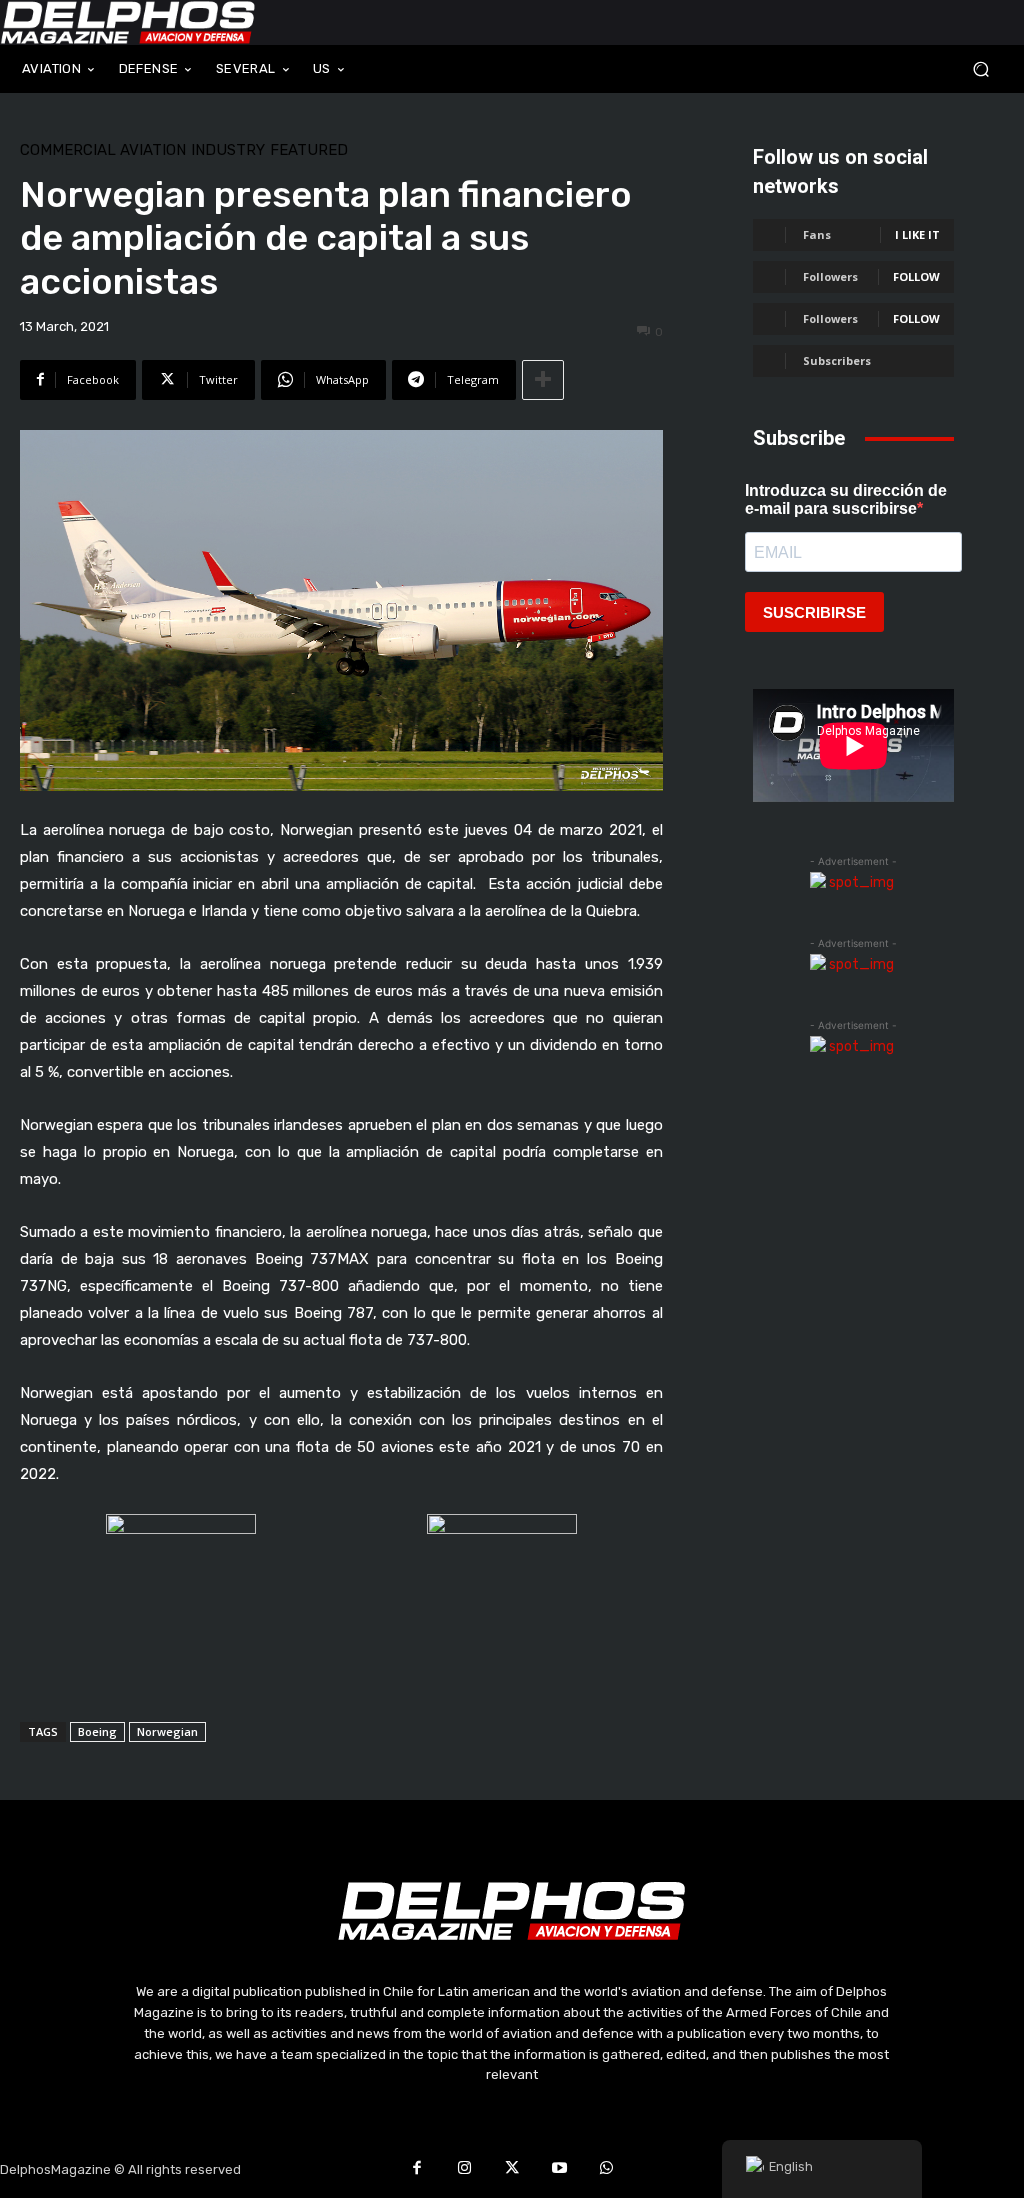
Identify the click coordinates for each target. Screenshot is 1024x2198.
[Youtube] (560, 2170)
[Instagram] (465, 2170)
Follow (916, 276)
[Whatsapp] (607, 2170)
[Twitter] (512, 2170)
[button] (896, 68)
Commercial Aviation (103, 150)
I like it (917, 234)
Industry (228, 150)
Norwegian (167, 1731)
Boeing (97, 1731)
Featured (309, 150)
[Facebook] (417, 2170)
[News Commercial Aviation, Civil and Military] (128, 22)
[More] (543, 380)
